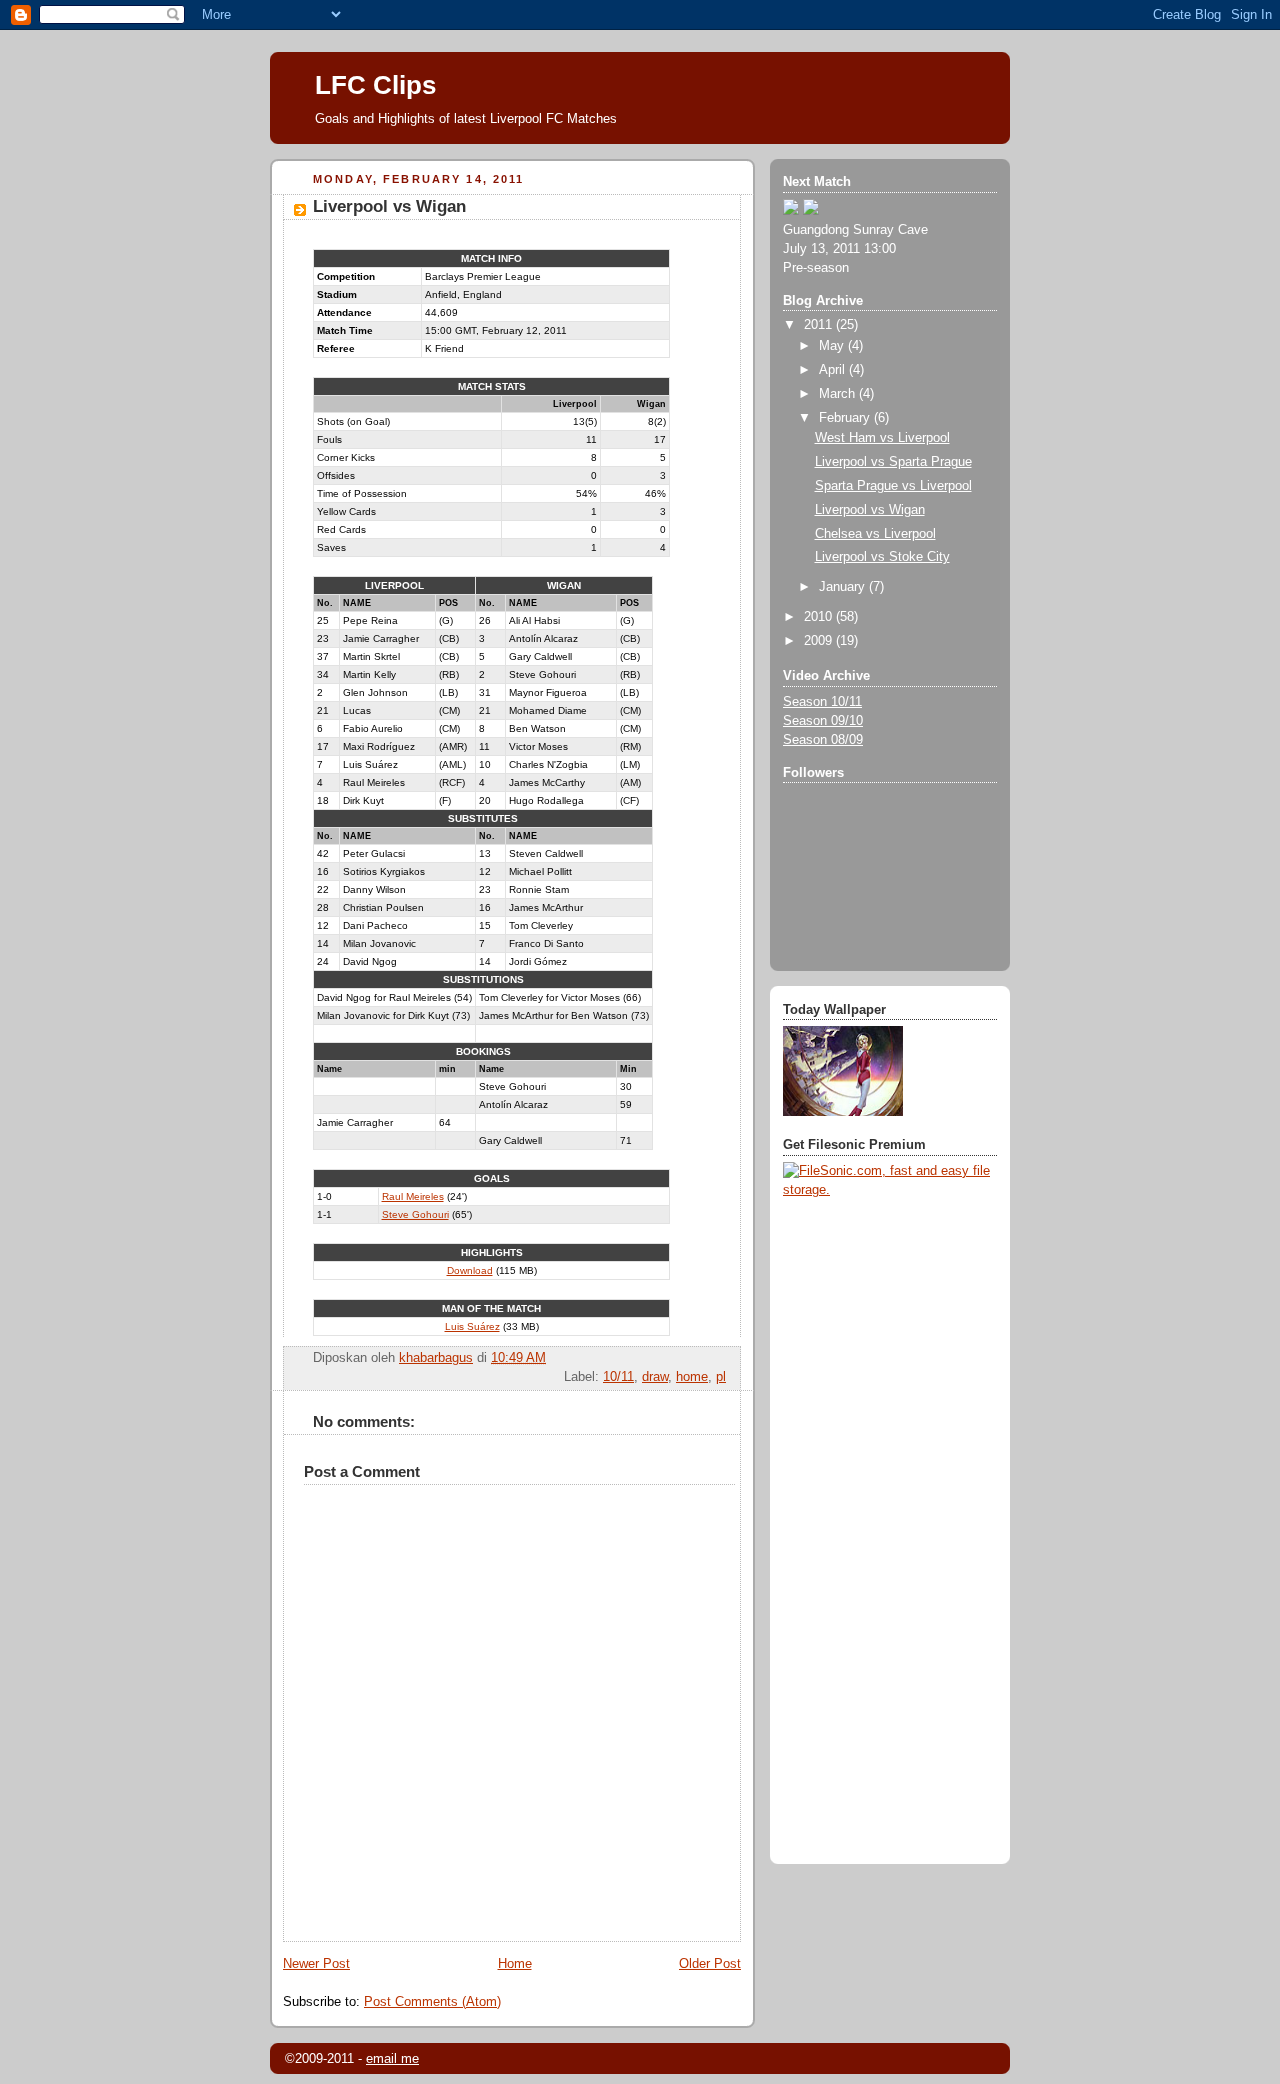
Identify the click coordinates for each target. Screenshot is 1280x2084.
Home (515, 1964)
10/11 (618, 1377)
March (839, 394)
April (834, 370)
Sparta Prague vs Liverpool (893, 486)
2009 (820, 641)
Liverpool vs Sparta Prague (893, 462)
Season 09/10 (823, 721)
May (833, 346)
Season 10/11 (822, 702)
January (844, 587)
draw (655, 1377)
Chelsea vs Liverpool (875, 534)
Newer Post (316, 1964)
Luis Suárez (472, 1326)
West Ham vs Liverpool (882, 438)
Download (470, 1270)
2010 (820, 617)
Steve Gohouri (415, 1214)
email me (392, 2058)
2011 (820, 325)
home (692, 1377)
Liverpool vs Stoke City (882, 557)
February (846, 418)
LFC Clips (375, 85)
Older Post (710, 1964)
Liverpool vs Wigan (870, 510)
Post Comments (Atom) (432, 2002)
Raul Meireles (413, 1196)
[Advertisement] (863, 1534)
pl (721, 1377)
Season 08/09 (823, 740)
